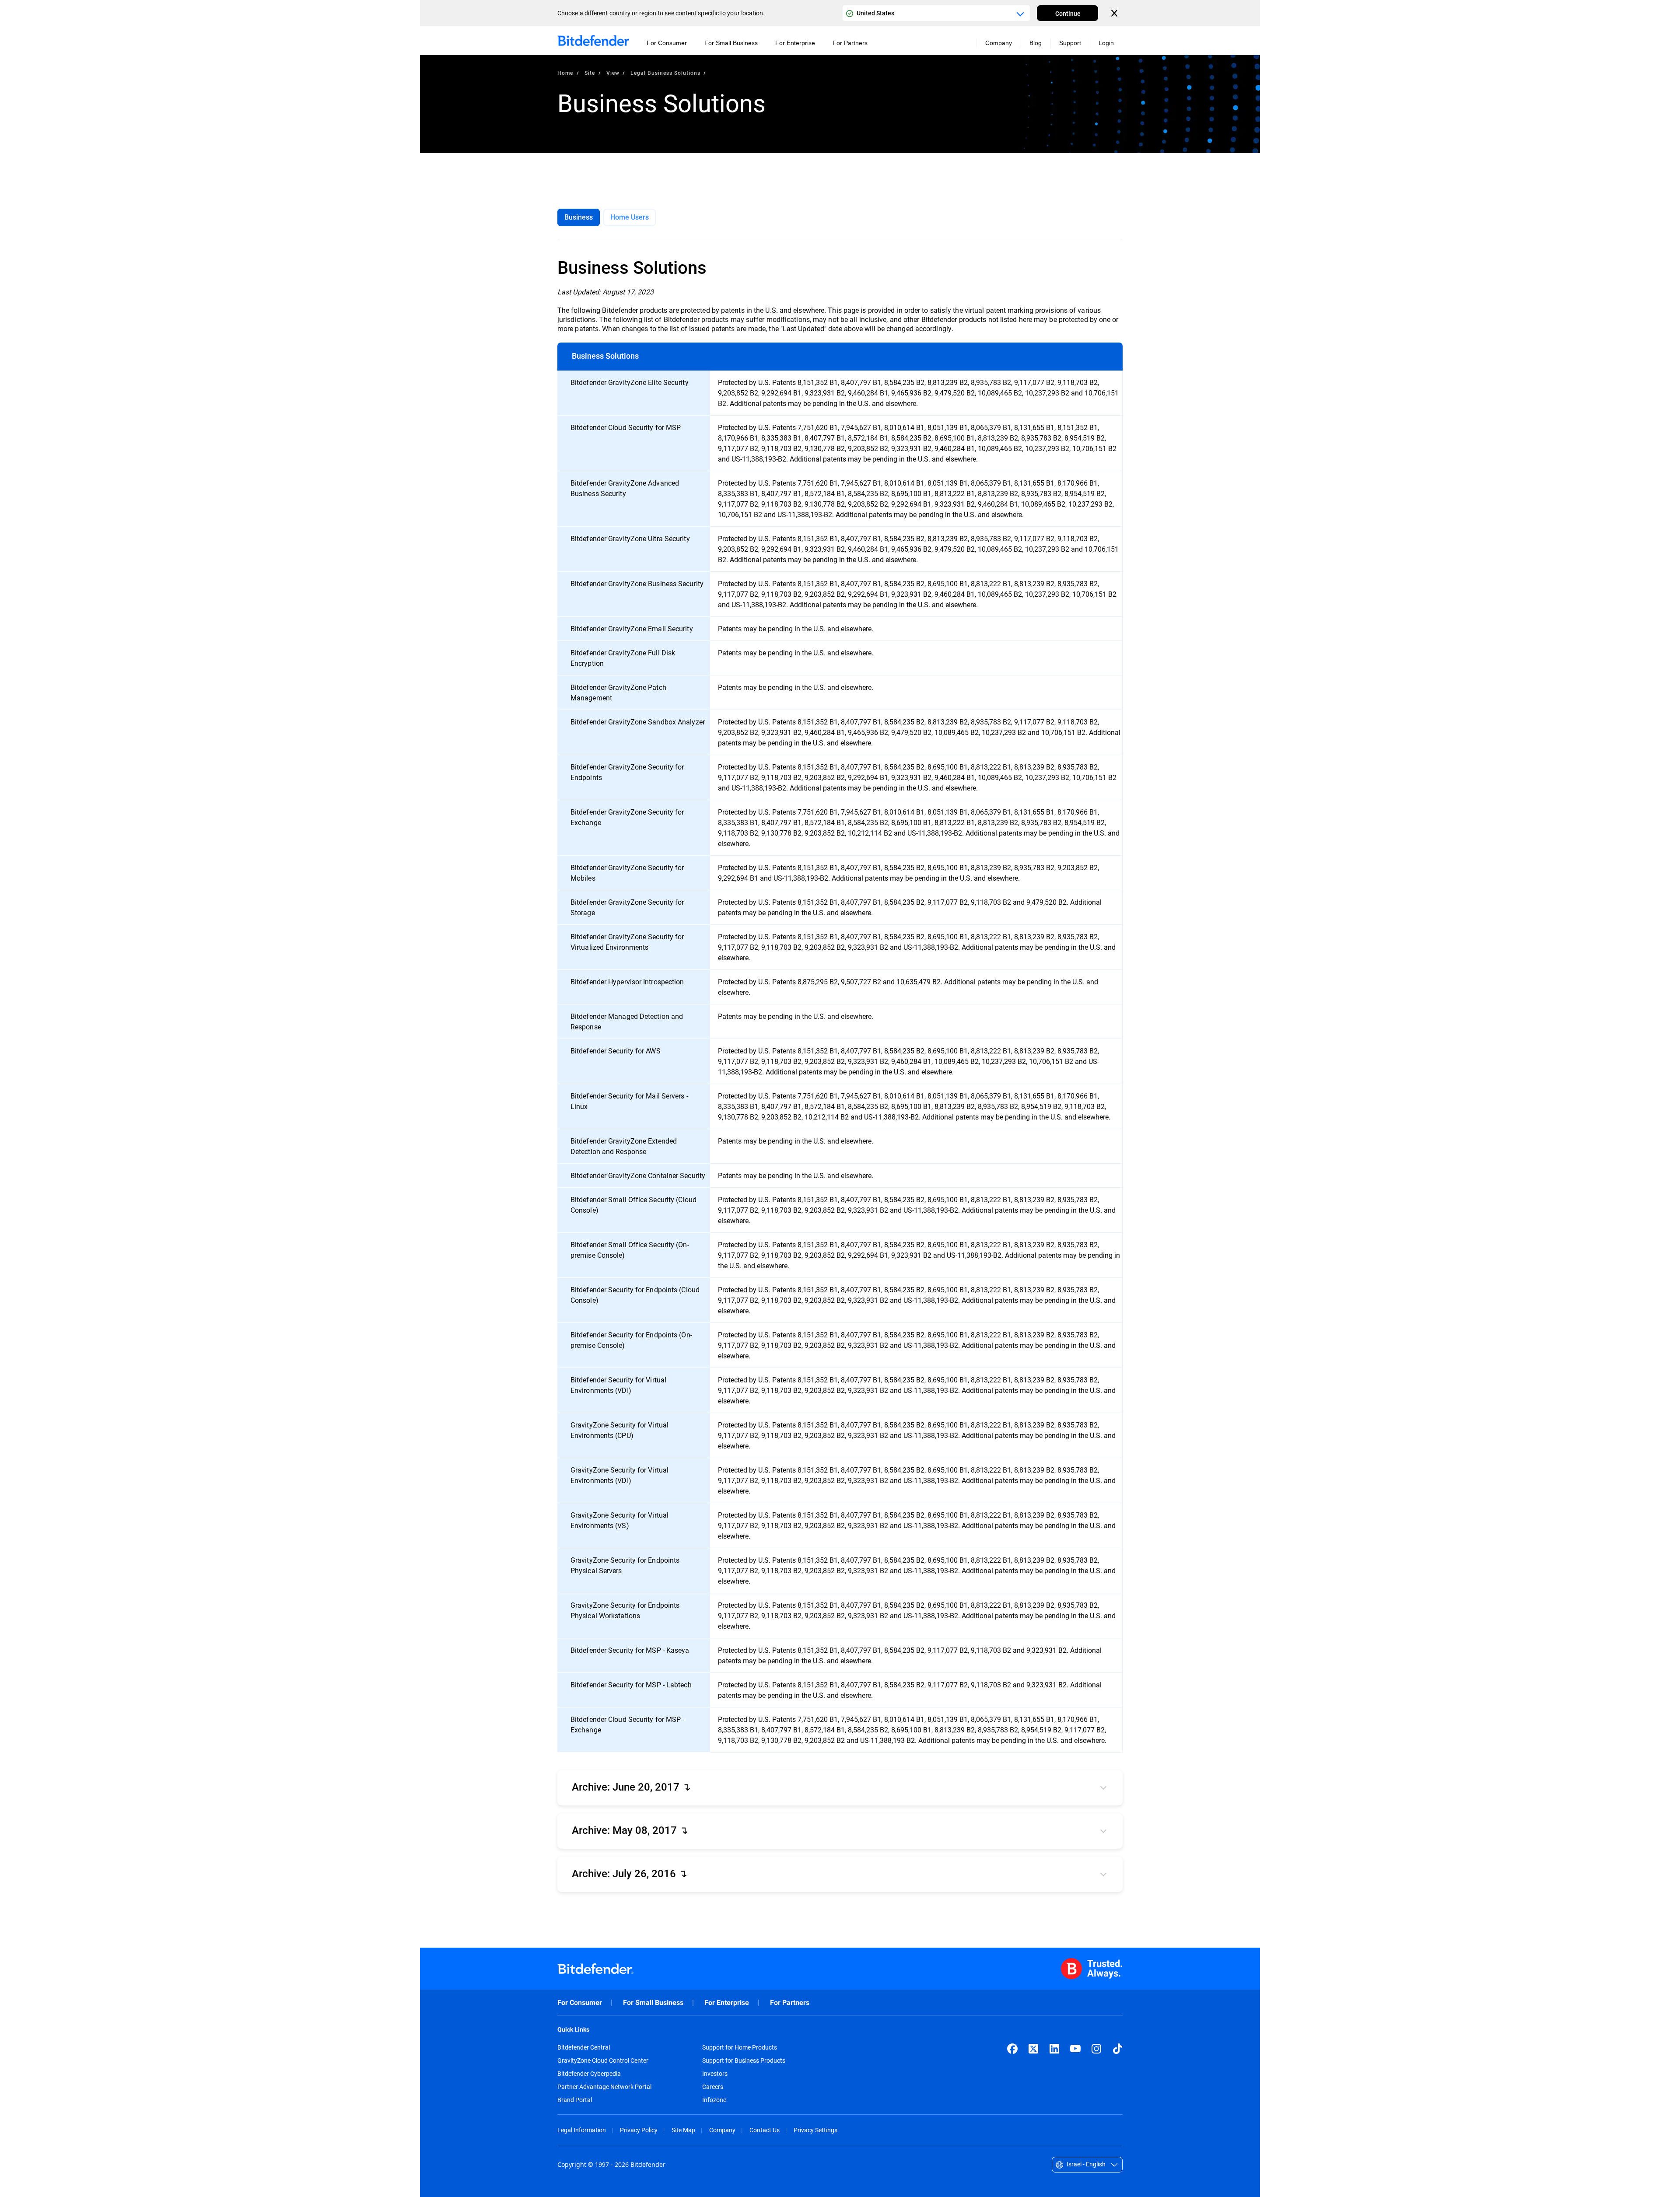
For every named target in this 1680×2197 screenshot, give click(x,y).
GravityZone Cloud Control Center (603, 2061)
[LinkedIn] (1054, 2049)
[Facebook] (1012, 2049)
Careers (713, 2087)
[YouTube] (1075, 2049)
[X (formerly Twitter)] (1033, 2049)
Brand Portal (575, 2100)
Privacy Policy (639, 2130)
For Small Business (653, 2003)
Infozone (714, 2100)
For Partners (790, 2003)
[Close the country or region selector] (1115, 13)
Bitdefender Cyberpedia (589, 2074)
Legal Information (582, 2130)
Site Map (683, 2130)
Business (579, 217)
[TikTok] (1117, 2049)
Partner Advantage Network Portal (604, 2087)
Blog (1036, 43)
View (613, 73)
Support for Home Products (740, 2047)
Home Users (630, 217)
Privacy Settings (815, 2130)
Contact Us (765, 2130)
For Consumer (580, 2003)
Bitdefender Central (584, 2047)
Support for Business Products (744, 2061)
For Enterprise (727, 2003)
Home (565, 73)
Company (722, 2130)
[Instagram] (1096, 2049)
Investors (715, 2074)
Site (590, 73)
